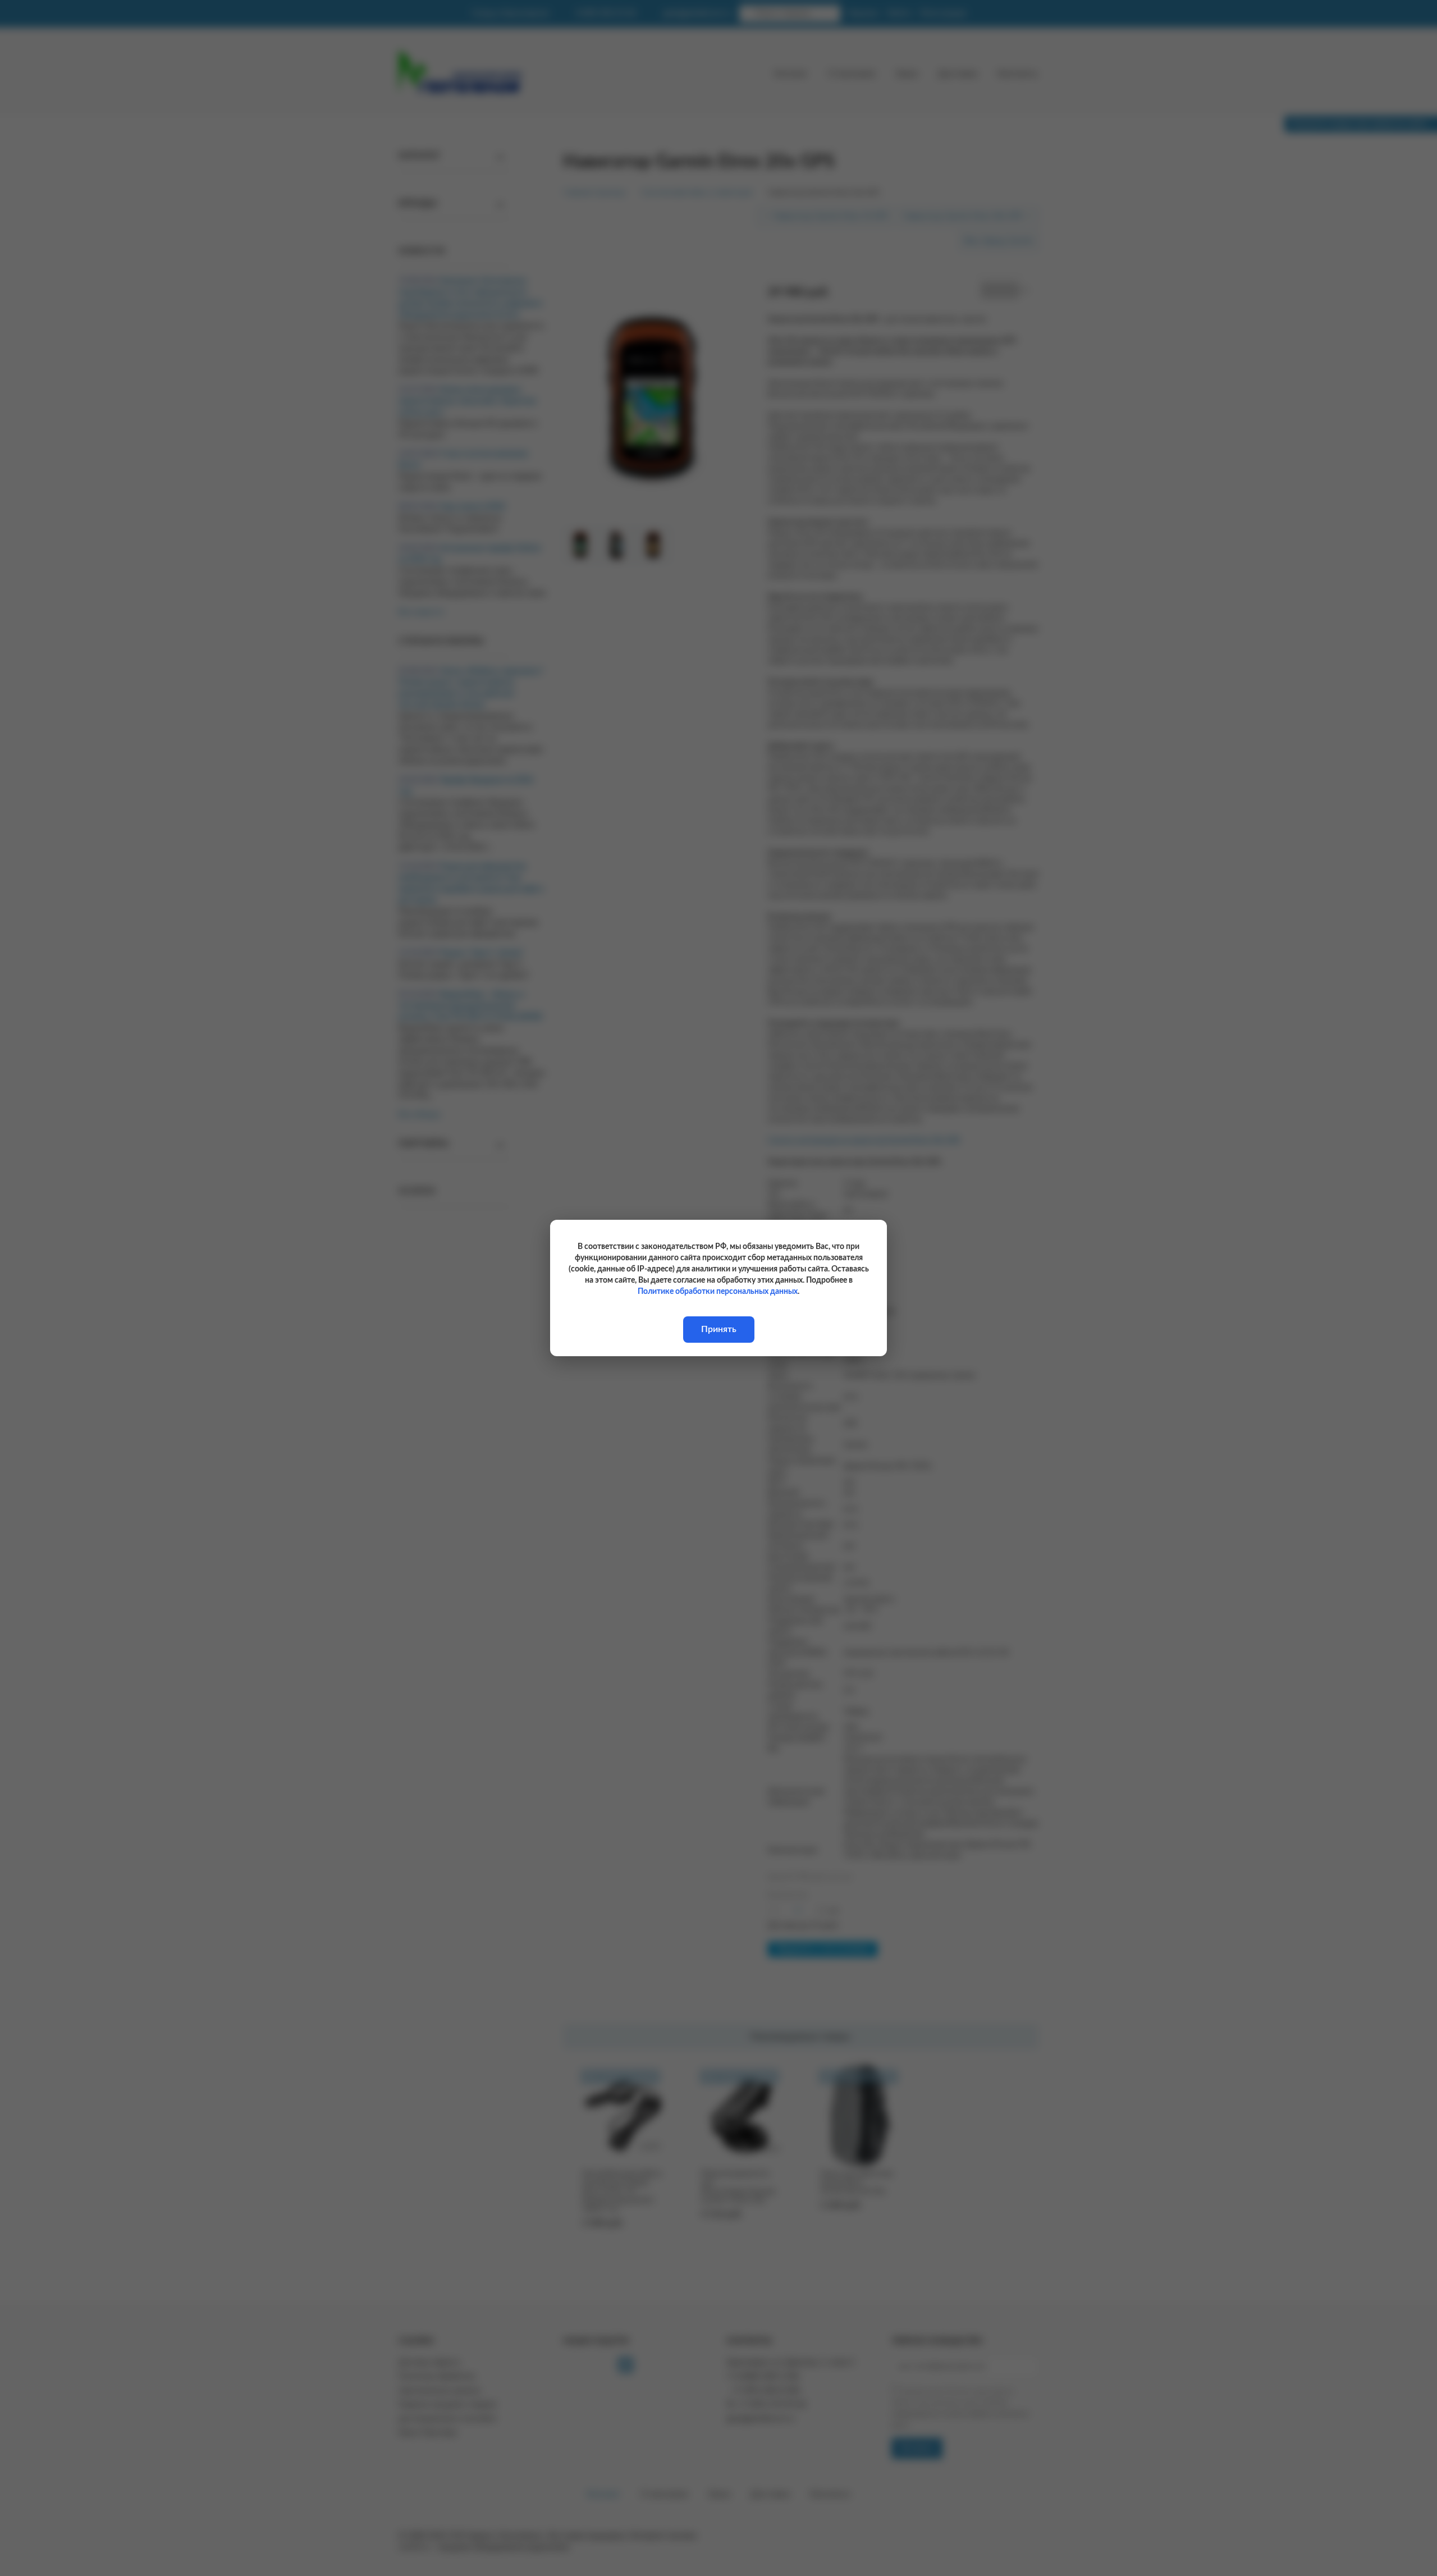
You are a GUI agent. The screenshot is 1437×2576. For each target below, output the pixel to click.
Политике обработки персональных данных (718, 1292)
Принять (719, 1329)
